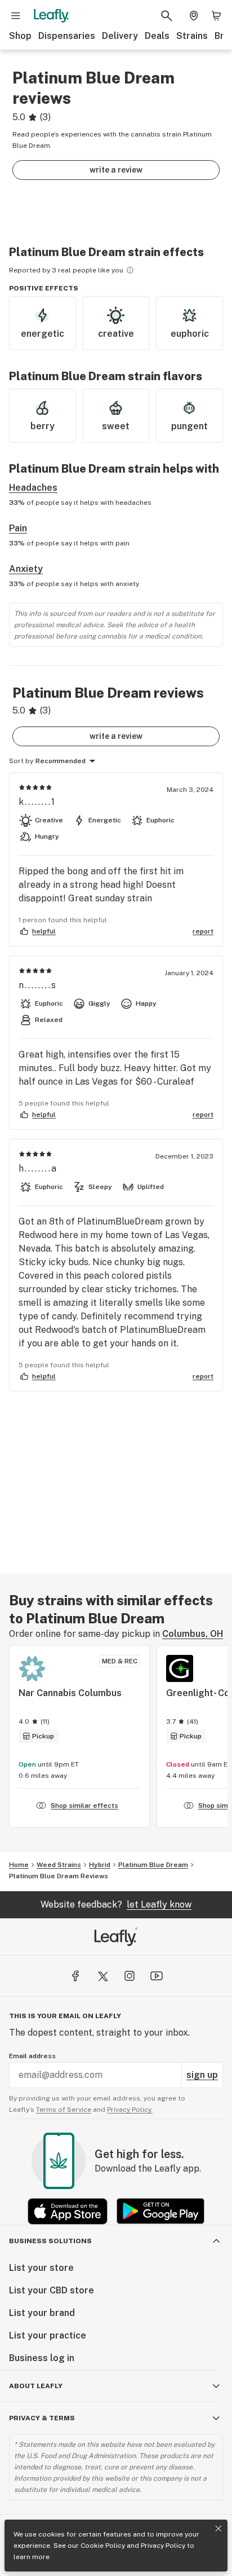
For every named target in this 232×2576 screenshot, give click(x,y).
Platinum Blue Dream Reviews (59, 1876)
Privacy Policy (163, 2546)
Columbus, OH (193, 1634)
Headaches (33, 488)
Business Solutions (50, 2241)
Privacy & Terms (42, 2418)
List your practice (48, 2335)
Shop (20, 36)
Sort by (21, 761)
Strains (192, 36)
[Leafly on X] (102, 1976)
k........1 (37, 802)
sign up (202, 2075)
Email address (32, 2056)
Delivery (120, 36)
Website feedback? (116, 1905)
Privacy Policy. (130, 2110)
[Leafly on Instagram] (130, 1976)
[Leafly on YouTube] (157, 1976)
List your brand (42, 2313)
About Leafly (36, 2386)
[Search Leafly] (167, 16)
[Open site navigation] (16, 16)
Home (19, 1865)
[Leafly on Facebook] (75, 1976)
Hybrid (100, 1865)
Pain (18, 528)
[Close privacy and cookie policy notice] (218, 2529)
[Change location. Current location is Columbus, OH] (194, 16)
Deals (157, 36)
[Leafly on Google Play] (160, 2211)
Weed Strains (59, 1865)
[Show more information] (130, 270)
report (203, 931)
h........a (38, 1168)
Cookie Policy (103, 2546)
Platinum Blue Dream (153, 1865)
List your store (41, 2268)
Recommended (61, 761)
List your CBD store (52, 2290)
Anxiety (26, 569)
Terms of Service (64, 2110)
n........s (38, 985)
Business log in (42, 2358)
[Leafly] (51, 16)
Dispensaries (67, 36)
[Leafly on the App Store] (68, 2211)
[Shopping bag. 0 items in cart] (216, 16)
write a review (116, 170)
